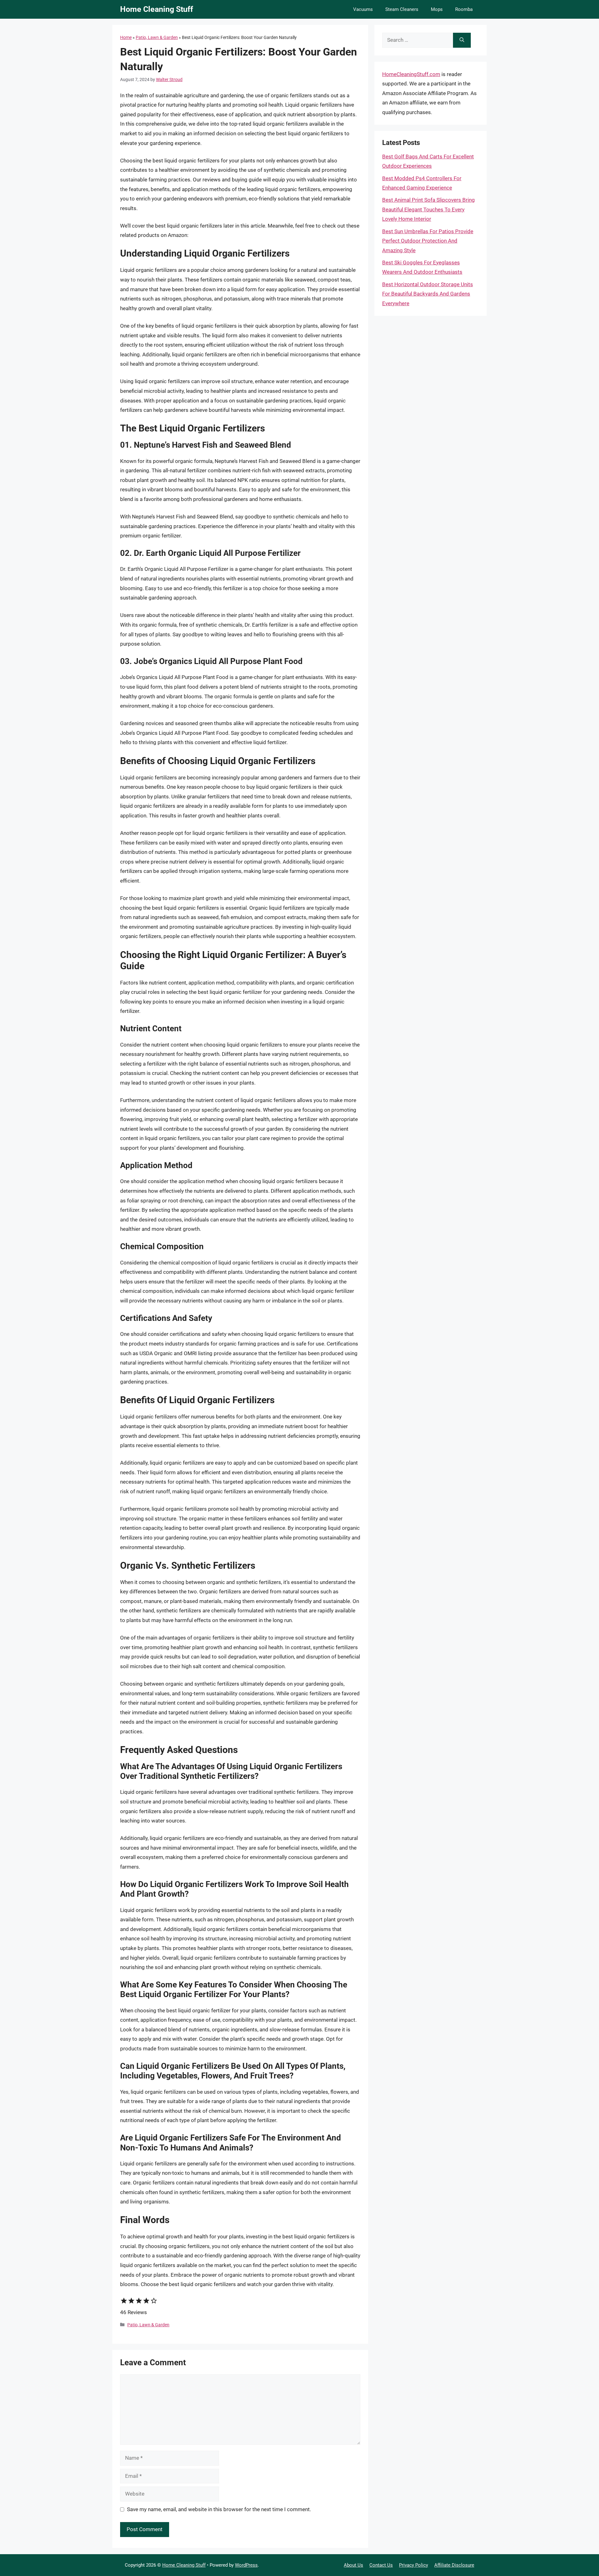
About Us (353, 2565)
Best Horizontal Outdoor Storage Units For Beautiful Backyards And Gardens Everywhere (428, 294)
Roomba (464, 9)
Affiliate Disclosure (454, 2565)
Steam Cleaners (402, 9)
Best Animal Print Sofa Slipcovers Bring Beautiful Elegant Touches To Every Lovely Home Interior (429, 209)
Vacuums (363, 9)
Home (126, 37)
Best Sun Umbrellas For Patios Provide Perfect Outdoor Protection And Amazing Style (428, 241)
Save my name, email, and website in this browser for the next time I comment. (219, 2509)
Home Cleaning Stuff (157, 9)
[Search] (462, 40)
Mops (437, 9)
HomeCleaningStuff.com (411, 74)
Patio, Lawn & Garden (157, 37)
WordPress (246, 2565)
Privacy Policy (414, 2565)
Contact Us (381, 2565)
